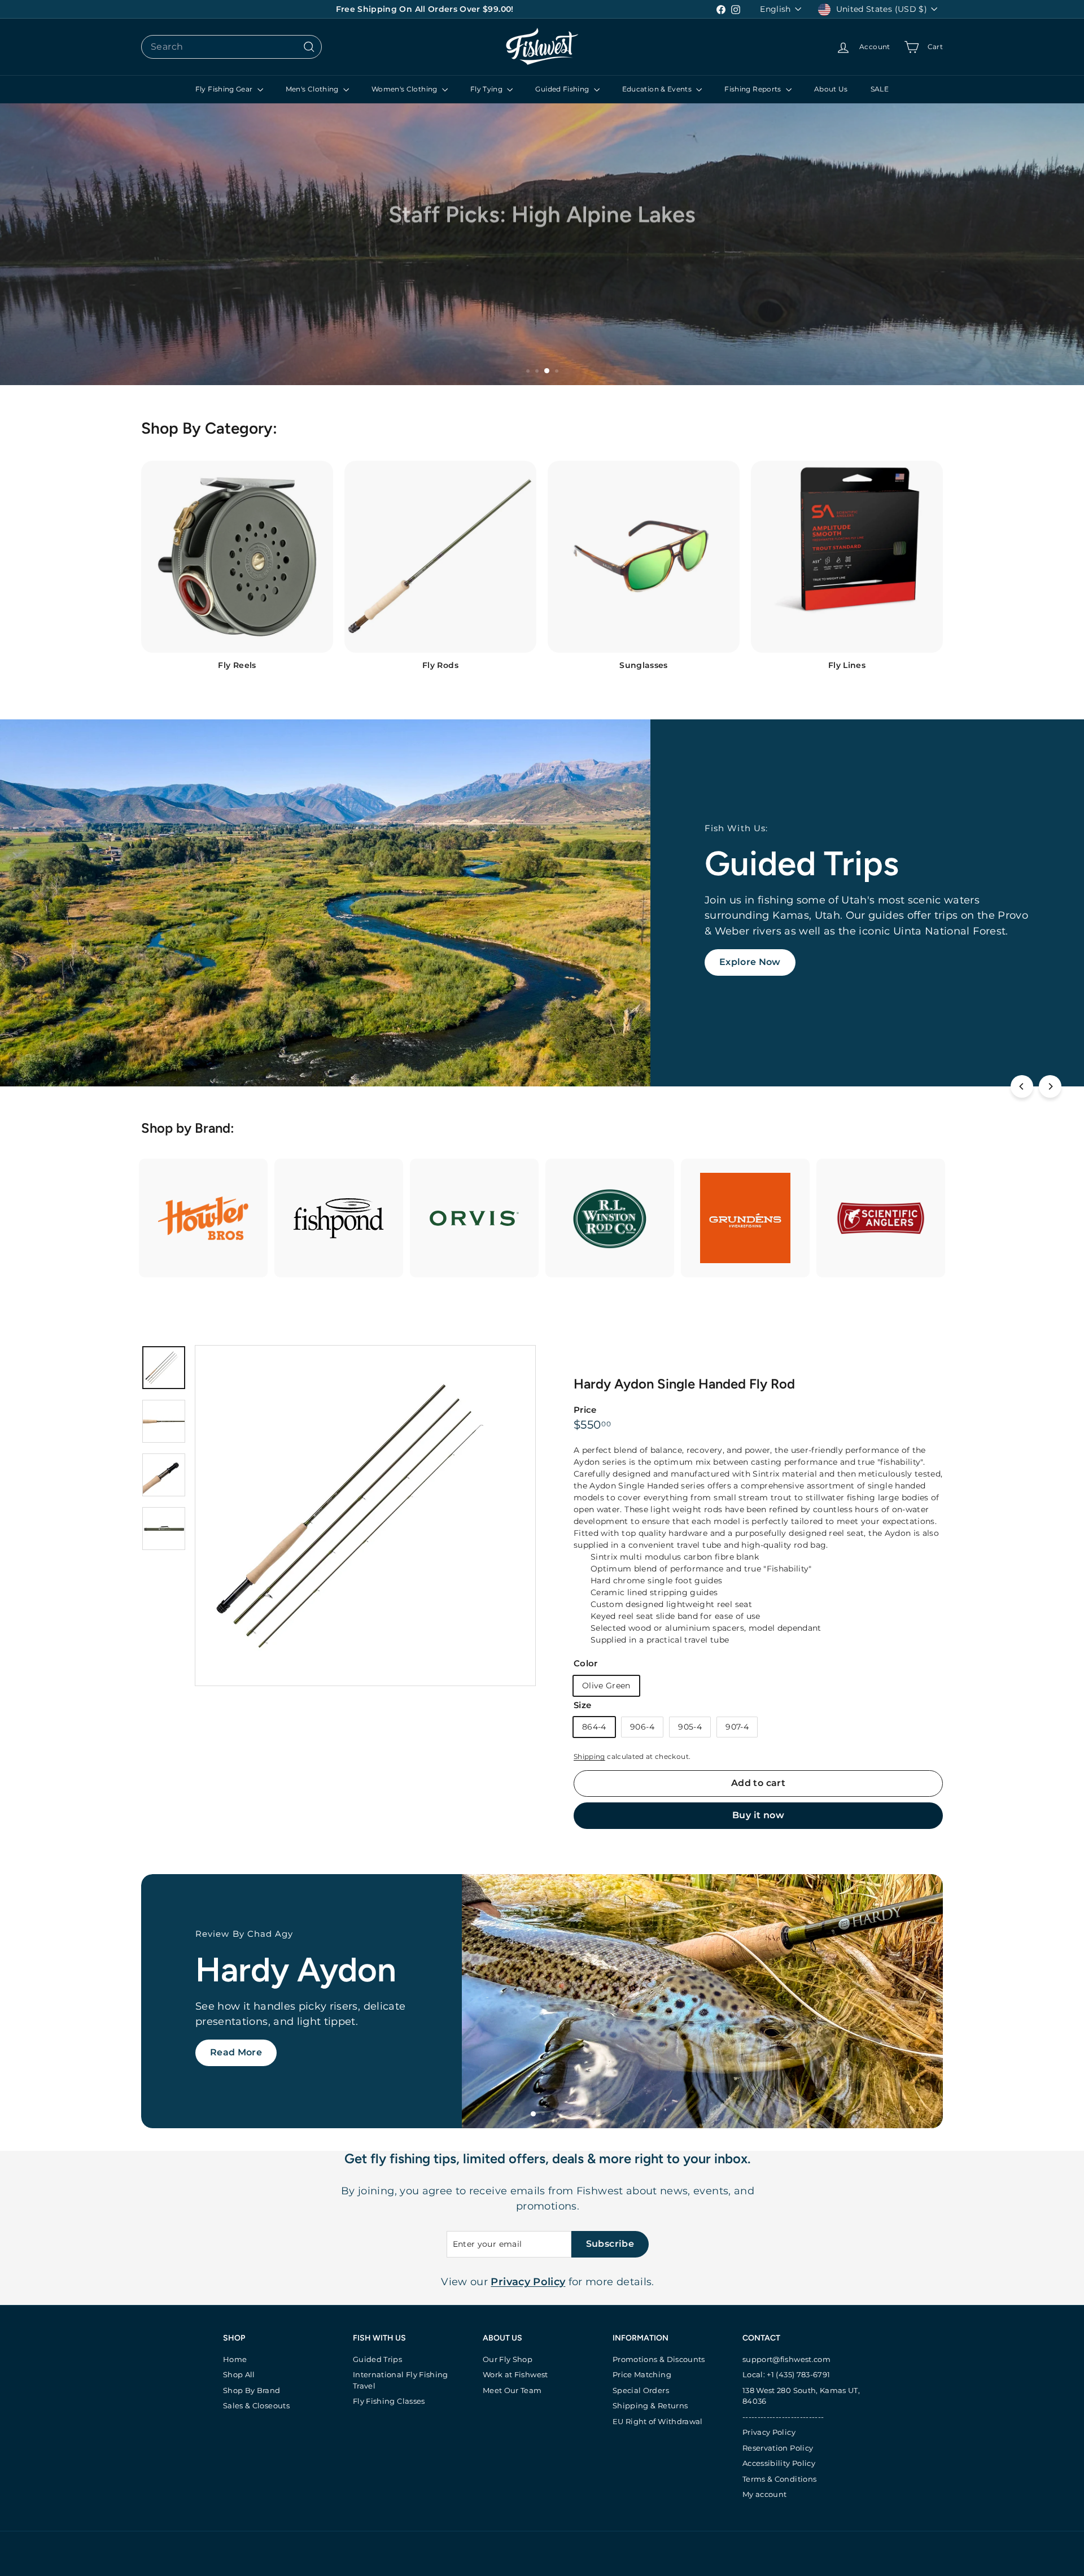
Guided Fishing (563, 89)
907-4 (737, 1727)
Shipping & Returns (650, 2405)
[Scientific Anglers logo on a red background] (881, 1218)
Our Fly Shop (508, 2359)
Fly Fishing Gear (225, 89)
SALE (880, 89)
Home (235, 2359)
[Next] (1050, 1086)
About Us (831, 89)
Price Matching (642, 2374)
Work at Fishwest (515, 2374)
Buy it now (758, 1815)
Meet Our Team (512, 2390)
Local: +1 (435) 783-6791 (786, 2374)
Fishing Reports (754, 89)
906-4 (642, 1727)
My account (765, 2494)
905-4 (690, 1727)
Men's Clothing (313, 89)
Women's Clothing (405, 89)
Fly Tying (488, 89)
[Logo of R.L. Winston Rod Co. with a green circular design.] (610, 1218)
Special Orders (641, 2390)
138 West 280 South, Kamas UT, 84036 (801, 2396)
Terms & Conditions (779, 2479)
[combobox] (231, 47)
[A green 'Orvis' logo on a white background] (474, 1218)
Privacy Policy (769, 2432)
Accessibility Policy (779, 2463)
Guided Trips (377, 2359)
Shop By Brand (252, 2390)
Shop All (239, 2374)
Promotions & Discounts (659, 2359)
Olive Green (606, 1686)
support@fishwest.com (786, 2359)
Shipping (589, 1756)
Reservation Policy (778, 2448)
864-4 (594, 1727)
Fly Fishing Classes (389, 2401)
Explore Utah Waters (260, 2070)
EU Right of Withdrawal (658, 2421)
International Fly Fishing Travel (401, 2380)
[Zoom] (365, 1516)
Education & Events (658, 89)
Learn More (747, 954)
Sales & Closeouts (256, 2405)
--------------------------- (783, 2417)
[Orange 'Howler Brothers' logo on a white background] (203, 1218)
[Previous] (1022, 1086)
